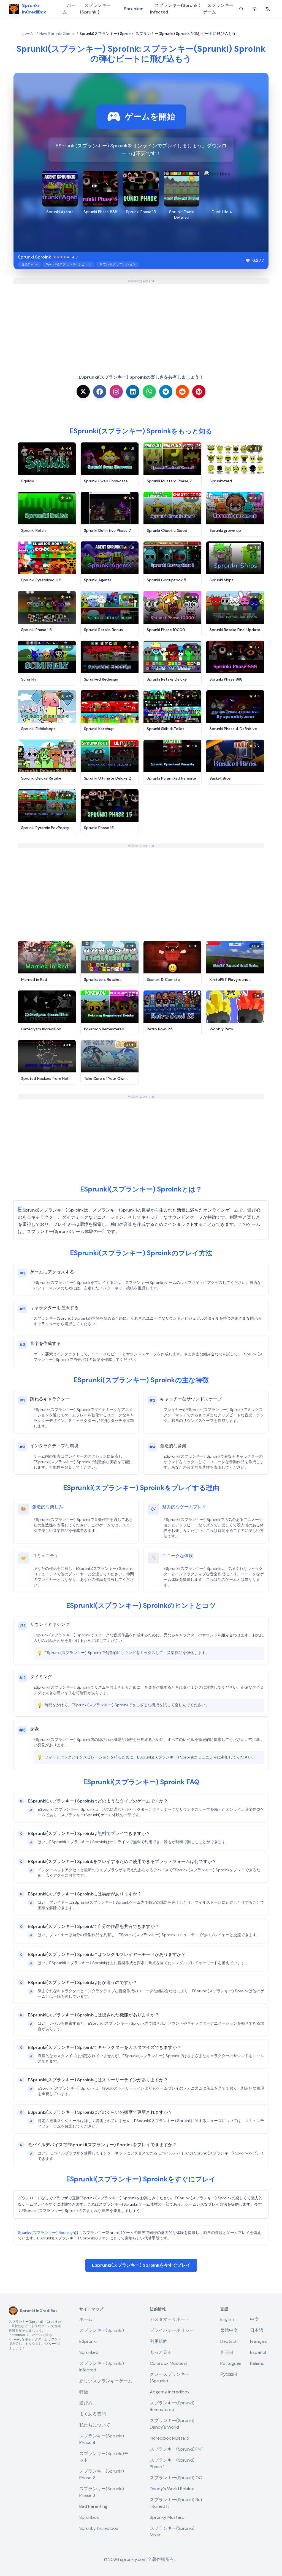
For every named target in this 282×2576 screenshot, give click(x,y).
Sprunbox (89, 2517)
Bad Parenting (93, 2506)
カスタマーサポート (170, 2319)
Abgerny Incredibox (170, 2392)
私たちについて (95, 2425)
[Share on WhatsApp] (149, 392)
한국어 (227, 2352)
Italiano (257, 2363)
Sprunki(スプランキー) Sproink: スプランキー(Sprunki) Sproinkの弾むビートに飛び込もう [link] (158, 34)
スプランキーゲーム (218, 9)
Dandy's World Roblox (172, 2489)
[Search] (241, 9)
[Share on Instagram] (116, 392)
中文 (254, 2319)
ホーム (69, 9)
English (227, 2319)
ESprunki (88, 2341)
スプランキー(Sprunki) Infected (175, 9)
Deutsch (229, 2341)
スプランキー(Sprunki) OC (176, 2478)
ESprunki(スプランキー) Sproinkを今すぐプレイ (141, 2265)
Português (231, 2363)
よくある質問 (93, 2414)
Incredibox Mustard (170, 2438)
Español (258, 2352)
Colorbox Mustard (168, 2363)
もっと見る (161, 2352)
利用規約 (159, 2341)
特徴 (84, 2392)
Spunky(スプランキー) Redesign (46, 2233)
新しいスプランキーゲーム (106, 2381)
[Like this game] (248, 260)
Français (258, 2341)
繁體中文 (229, 2330)
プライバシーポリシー (172, 2330)
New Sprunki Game (57, 34)
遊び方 (86, 2403)
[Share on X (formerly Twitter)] (83, 392)
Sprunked (134, 9)
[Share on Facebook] (100, 392)
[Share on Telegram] (166, 392)
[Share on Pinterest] (199, 392)
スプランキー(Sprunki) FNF (176, 2449)
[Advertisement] (141, 322)
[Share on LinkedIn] (133, 392)
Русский (229, 2374)
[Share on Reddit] (182, 392)
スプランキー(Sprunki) (95, 9)
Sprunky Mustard (167, 2517)
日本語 (257, 2330)
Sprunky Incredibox (99, 2528)
